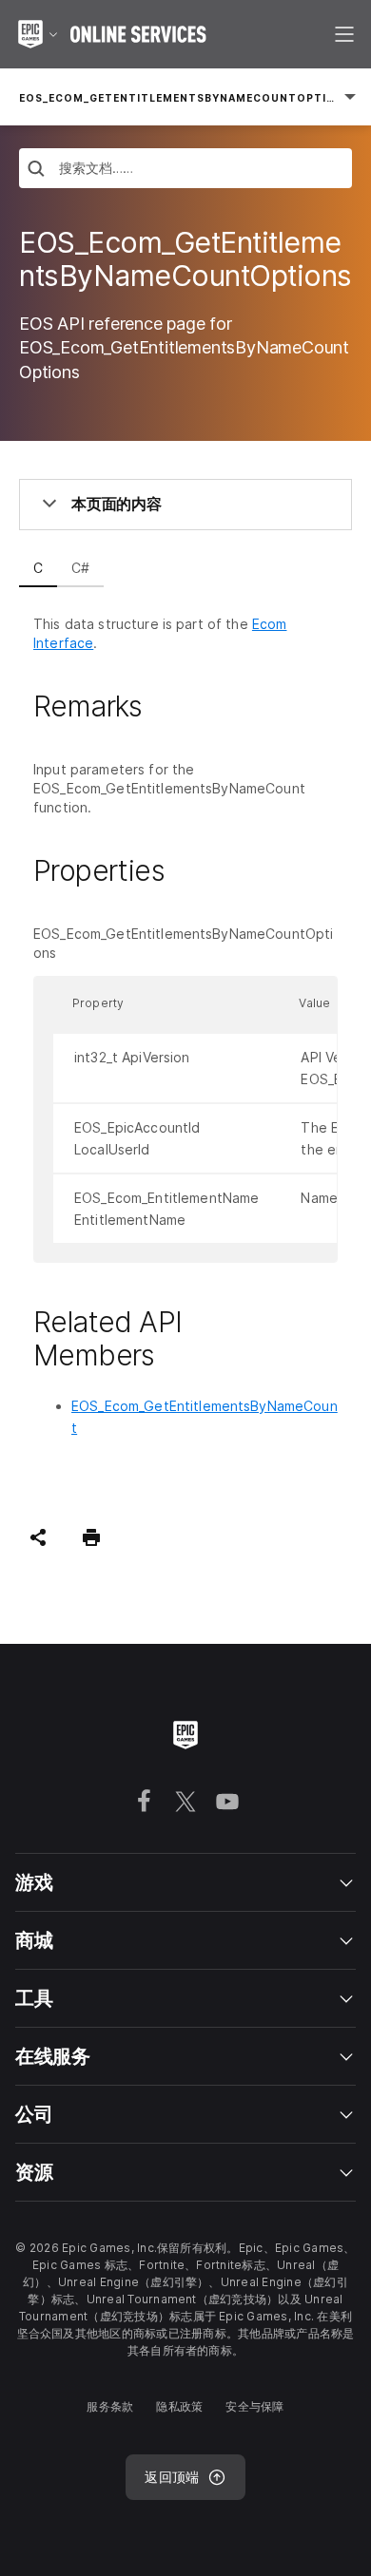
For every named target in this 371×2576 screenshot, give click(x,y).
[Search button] (36, 171)
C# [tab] (80, 568)
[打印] (91, 1537)
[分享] (38, 1537)
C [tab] (38, 568)
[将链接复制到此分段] (165, 706)
